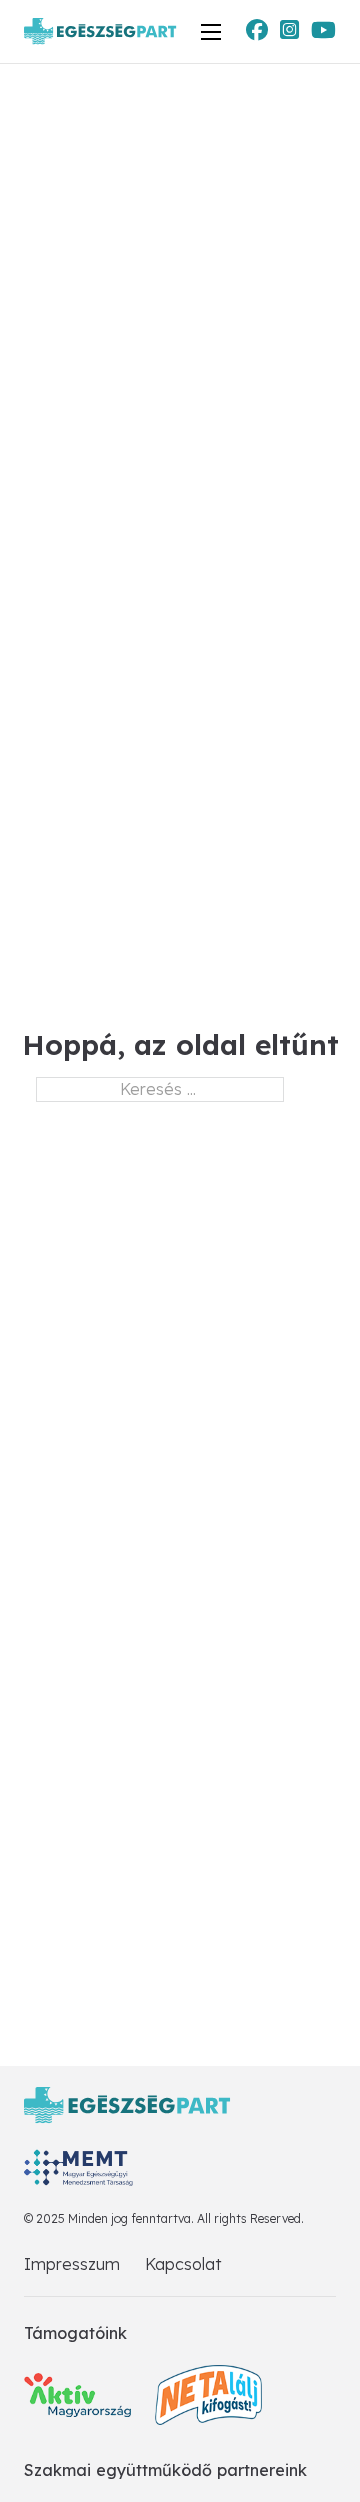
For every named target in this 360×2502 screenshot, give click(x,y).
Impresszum (72, 2264)
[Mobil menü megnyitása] (211, 32)
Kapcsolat (183, 2264)
